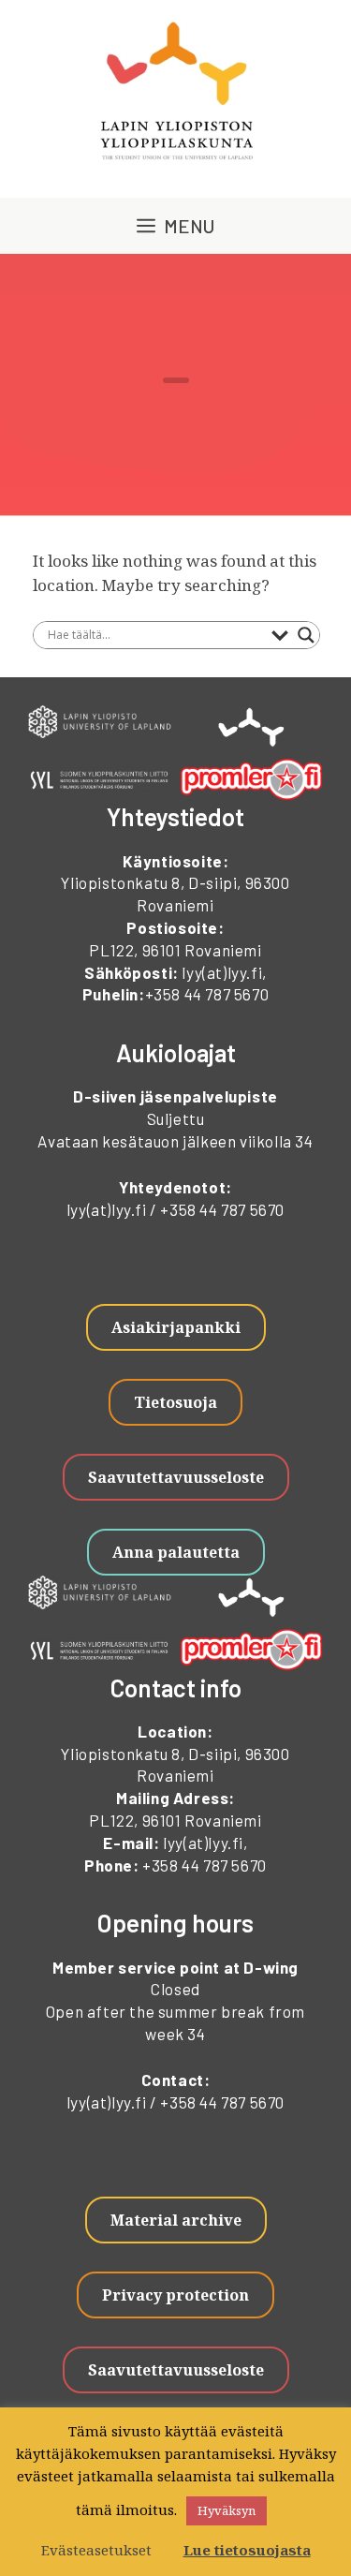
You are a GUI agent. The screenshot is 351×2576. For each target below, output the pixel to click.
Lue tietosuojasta (247, 2550)
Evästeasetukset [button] (96, 2550)
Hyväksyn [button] (227, 2510)
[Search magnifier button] (306, 635)
